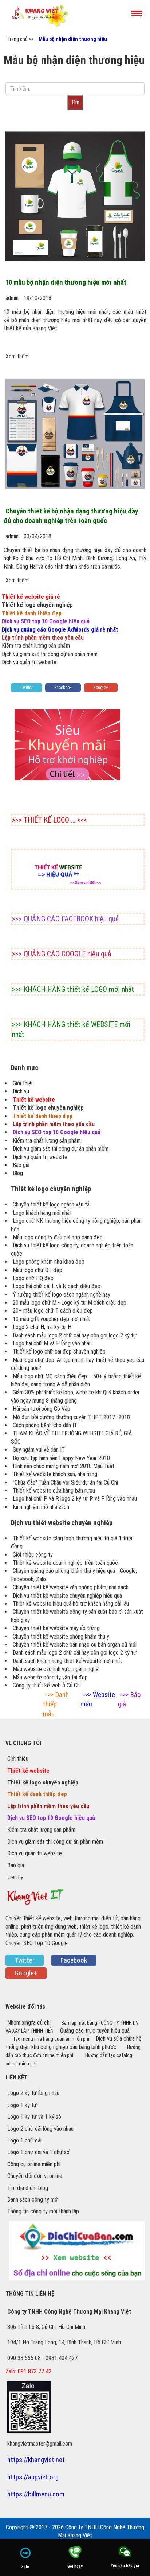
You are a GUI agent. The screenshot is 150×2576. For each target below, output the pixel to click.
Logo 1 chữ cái (24, 2140)
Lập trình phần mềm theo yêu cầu (43, 638)
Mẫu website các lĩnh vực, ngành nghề (56, 1669)
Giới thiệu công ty (33, 1555)
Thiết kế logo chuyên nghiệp (37, 605)
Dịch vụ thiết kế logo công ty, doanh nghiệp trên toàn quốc (72, 1249)
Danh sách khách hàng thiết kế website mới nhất (67, 1661)
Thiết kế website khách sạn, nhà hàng (55, 1474)
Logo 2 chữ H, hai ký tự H (42, 1327)
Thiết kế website (34, 1100)
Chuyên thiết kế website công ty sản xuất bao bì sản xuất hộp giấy (77, 1616)
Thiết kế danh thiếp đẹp (32, 613)
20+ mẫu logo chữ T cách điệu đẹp (53, 1311)
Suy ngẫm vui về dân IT (39, 1450)
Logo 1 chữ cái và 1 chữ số (38, 2152)
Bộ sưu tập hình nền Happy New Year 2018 (61, 1458)
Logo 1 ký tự (22, 2105)
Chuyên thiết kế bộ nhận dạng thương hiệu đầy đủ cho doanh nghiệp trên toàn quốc (71, 516)
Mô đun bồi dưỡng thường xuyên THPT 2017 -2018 (71, 1417)
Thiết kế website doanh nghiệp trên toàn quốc (65, 1563)
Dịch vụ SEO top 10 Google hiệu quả (46, 621)
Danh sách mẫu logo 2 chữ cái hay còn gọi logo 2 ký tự (75, 1335)
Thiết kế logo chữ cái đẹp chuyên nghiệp (59, 1351)
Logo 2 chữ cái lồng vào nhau (40, 2129)
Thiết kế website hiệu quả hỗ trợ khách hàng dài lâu (71, 1604)
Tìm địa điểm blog (28, 2188)
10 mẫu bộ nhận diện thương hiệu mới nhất (66, 282)
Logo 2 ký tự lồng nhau (33, 2093)
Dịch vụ (21, 1091)
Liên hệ (15, 1877)
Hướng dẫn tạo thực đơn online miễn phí (73, 2051)
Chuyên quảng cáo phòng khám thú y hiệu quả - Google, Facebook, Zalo (74, 1575)
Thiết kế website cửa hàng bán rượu (54, 1491)
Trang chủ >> (21, 39)
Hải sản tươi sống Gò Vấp (42, 1409)
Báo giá (21, 1165)
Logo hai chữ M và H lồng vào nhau (52, 1343)
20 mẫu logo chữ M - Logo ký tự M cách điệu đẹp (70, 1303)
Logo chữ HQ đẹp (33, 1278)
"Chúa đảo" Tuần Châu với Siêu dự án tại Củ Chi (65, 1483)
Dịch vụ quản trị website (29, 662)
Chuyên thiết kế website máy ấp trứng (56, 1628)
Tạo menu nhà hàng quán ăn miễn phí (52, 2039)
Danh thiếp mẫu (56, 1704)
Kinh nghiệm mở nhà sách (41, 1507)
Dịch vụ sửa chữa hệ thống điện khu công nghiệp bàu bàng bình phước (74, 2043)
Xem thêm (17, 356)
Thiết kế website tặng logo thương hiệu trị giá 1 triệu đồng (72, 1542)
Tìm (75, 102)
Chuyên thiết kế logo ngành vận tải (52, 1204)
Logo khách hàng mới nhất (42, 1213)
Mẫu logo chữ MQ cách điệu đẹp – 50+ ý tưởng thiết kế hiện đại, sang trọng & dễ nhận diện (76, 1380)
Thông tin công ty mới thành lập (43, 2211)
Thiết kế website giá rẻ (31, 597)
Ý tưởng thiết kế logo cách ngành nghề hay (62, 1295)
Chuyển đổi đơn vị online (35, 2176)
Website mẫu (98, 1699)
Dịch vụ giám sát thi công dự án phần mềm (50, 654)
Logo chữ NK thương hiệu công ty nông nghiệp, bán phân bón (76, 1225)
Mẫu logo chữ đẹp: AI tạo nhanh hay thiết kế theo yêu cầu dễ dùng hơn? (78, 1364)
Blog (18, 1173)
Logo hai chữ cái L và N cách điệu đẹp (57, 1286)
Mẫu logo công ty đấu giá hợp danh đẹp (58, 1237)
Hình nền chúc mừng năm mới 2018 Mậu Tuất (64, 1466)
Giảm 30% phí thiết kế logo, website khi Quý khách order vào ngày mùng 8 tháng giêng (75, 1396)
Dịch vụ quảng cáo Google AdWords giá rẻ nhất (60, 630)
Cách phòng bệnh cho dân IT (45, 1425)
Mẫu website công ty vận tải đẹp (50, 1677)
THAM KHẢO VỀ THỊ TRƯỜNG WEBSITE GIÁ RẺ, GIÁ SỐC (71, 1437)
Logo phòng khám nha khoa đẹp (49, 1262)
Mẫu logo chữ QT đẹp (37, 1270)
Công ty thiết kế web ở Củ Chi (47, 1685)
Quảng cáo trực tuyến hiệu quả (95, 2031)
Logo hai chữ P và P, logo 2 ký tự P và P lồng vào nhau (75, 1499)
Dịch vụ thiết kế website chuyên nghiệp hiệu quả (67, 1596)
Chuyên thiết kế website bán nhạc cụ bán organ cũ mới (75, 1645)
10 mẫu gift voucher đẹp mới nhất (51, 1319)
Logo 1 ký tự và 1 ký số (34, 2117)
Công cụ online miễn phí (34, 2164)
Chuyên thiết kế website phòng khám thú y (61, 1637)
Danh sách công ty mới (33, 2200)
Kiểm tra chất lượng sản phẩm (36, 646)
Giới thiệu (23, 1083)
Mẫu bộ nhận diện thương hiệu (73, 39)
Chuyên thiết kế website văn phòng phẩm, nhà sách (71, 1587)
